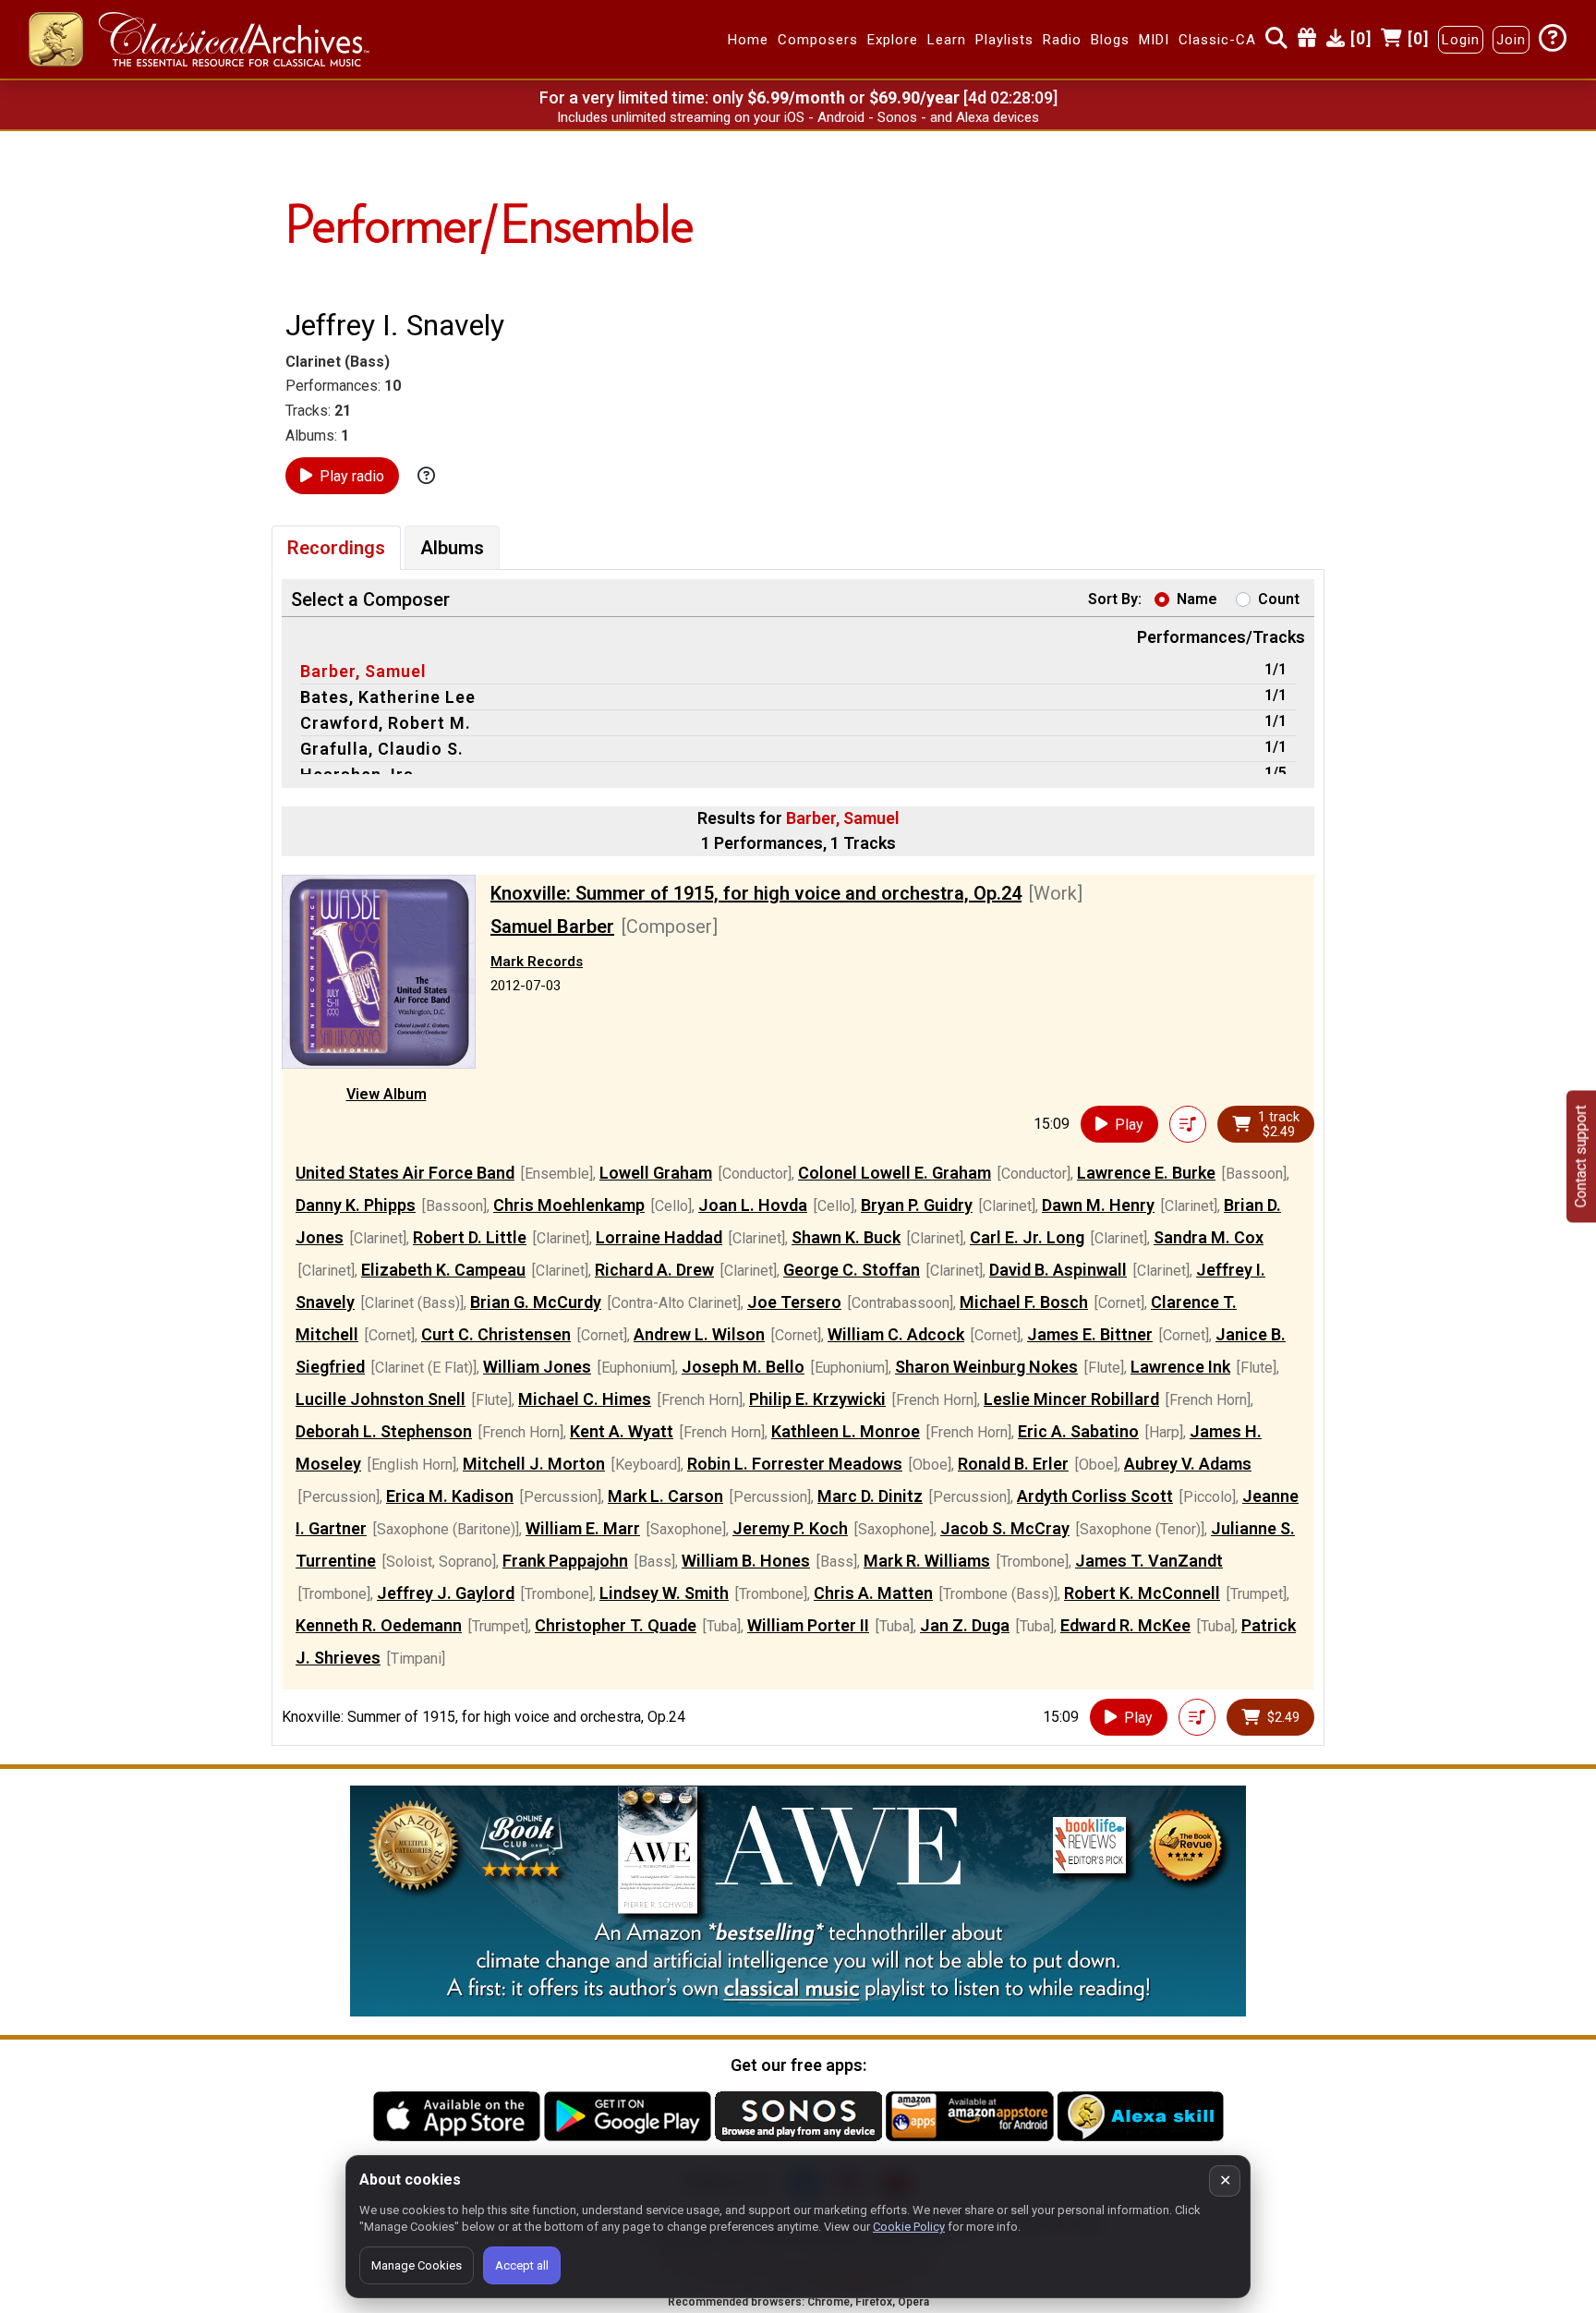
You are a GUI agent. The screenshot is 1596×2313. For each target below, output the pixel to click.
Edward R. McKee (1125, 1625)
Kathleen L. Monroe (846, 1431)
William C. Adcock (896, 1334)
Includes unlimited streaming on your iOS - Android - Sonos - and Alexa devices (798, 117)
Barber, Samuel (363, 671)
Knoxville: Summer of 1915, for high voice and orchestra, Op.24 (756, 893)
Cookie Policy (909, 2227)
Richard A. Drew (654, 1270)
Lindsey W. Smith (664, 1593)
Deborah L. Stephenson (384, 1431)
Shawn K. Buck (846, 1237)
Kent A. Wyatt (622, 1431)
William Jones (537, 1367)
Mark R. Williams (927, 1561)
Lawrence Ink (1180, 1367)
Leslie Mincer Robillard (1071, 1399)
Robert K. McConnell (1142, 1593)
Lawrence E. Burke (1146, 1173)
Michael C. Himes (585, 1399)
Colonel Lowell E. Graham (895, 1173)
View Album (387, 1094)
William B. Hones (746, 1561)
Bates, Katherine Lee (388, 697)
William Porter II (808, 1625)
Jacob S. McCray (1005, 1528)
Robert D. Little (470, 1237)
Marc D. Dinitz (870, 1496)
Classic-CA (1217, 40)
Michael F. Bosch (1024, 1302)
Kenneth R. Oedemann (379, 1625)
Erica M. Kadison (450, 1496)
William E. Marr (583, 1528)
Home (748, 40)
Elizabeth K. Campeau (443, 1270)
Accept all (522, 2265)
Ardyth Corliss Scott (1095, 1496)
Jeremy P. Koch (790, 1528)
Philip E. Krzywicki (817, 1399)
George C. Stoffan (852, 1270)
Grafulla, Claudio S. (382, 749)
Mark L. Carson (665, 1496)
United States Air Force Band (405, 1173)
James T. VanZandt (1149, 1561)
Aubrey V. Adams (1188, 1464)
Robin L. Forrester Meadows (795, 1464)
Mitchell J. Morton (534, 1464)
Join (1511, 40)
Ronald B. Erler (1013, 1464)
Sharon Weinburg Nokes (986, 1367)
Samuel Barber (552, 926)
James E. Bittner (1090, 1334)
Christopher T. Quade (616, 1625)
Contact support (1581, 1157)
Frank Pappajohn (565, 1561)
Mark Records (537, 962)
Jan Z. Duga (965, 1625)
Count (1279, 599)
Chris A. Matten (873, 1593)
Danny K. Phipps (356, 1205)
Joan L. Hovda (753, 1205)
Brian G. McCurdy (536, 1302)
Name (1197, 599)
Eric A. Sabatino (1078, 1431)
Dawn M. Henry (1098, 1205)
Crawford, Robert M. (386, 723)
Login (1461, 40)
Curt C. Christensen (496, 1334)
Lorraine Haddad (659, 1237)
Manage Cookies (417, 2265)
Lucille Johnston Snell (381, 1399)
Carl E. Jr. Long (1027, 1237)
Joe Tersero (794, 1302)
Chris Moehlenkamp (569, 1205)
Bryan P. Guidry (917, 1205)
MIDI (1154, 40)
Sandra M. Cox (1209, 1237)
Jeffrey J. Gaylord (446, 1593)
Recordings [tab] (336, 548)
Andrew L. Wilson (699, 1334)
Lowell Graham (656, 1173)
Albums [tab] (452, 548)
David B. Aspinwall (1058, 1270)
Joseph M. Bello (743, 1367)
